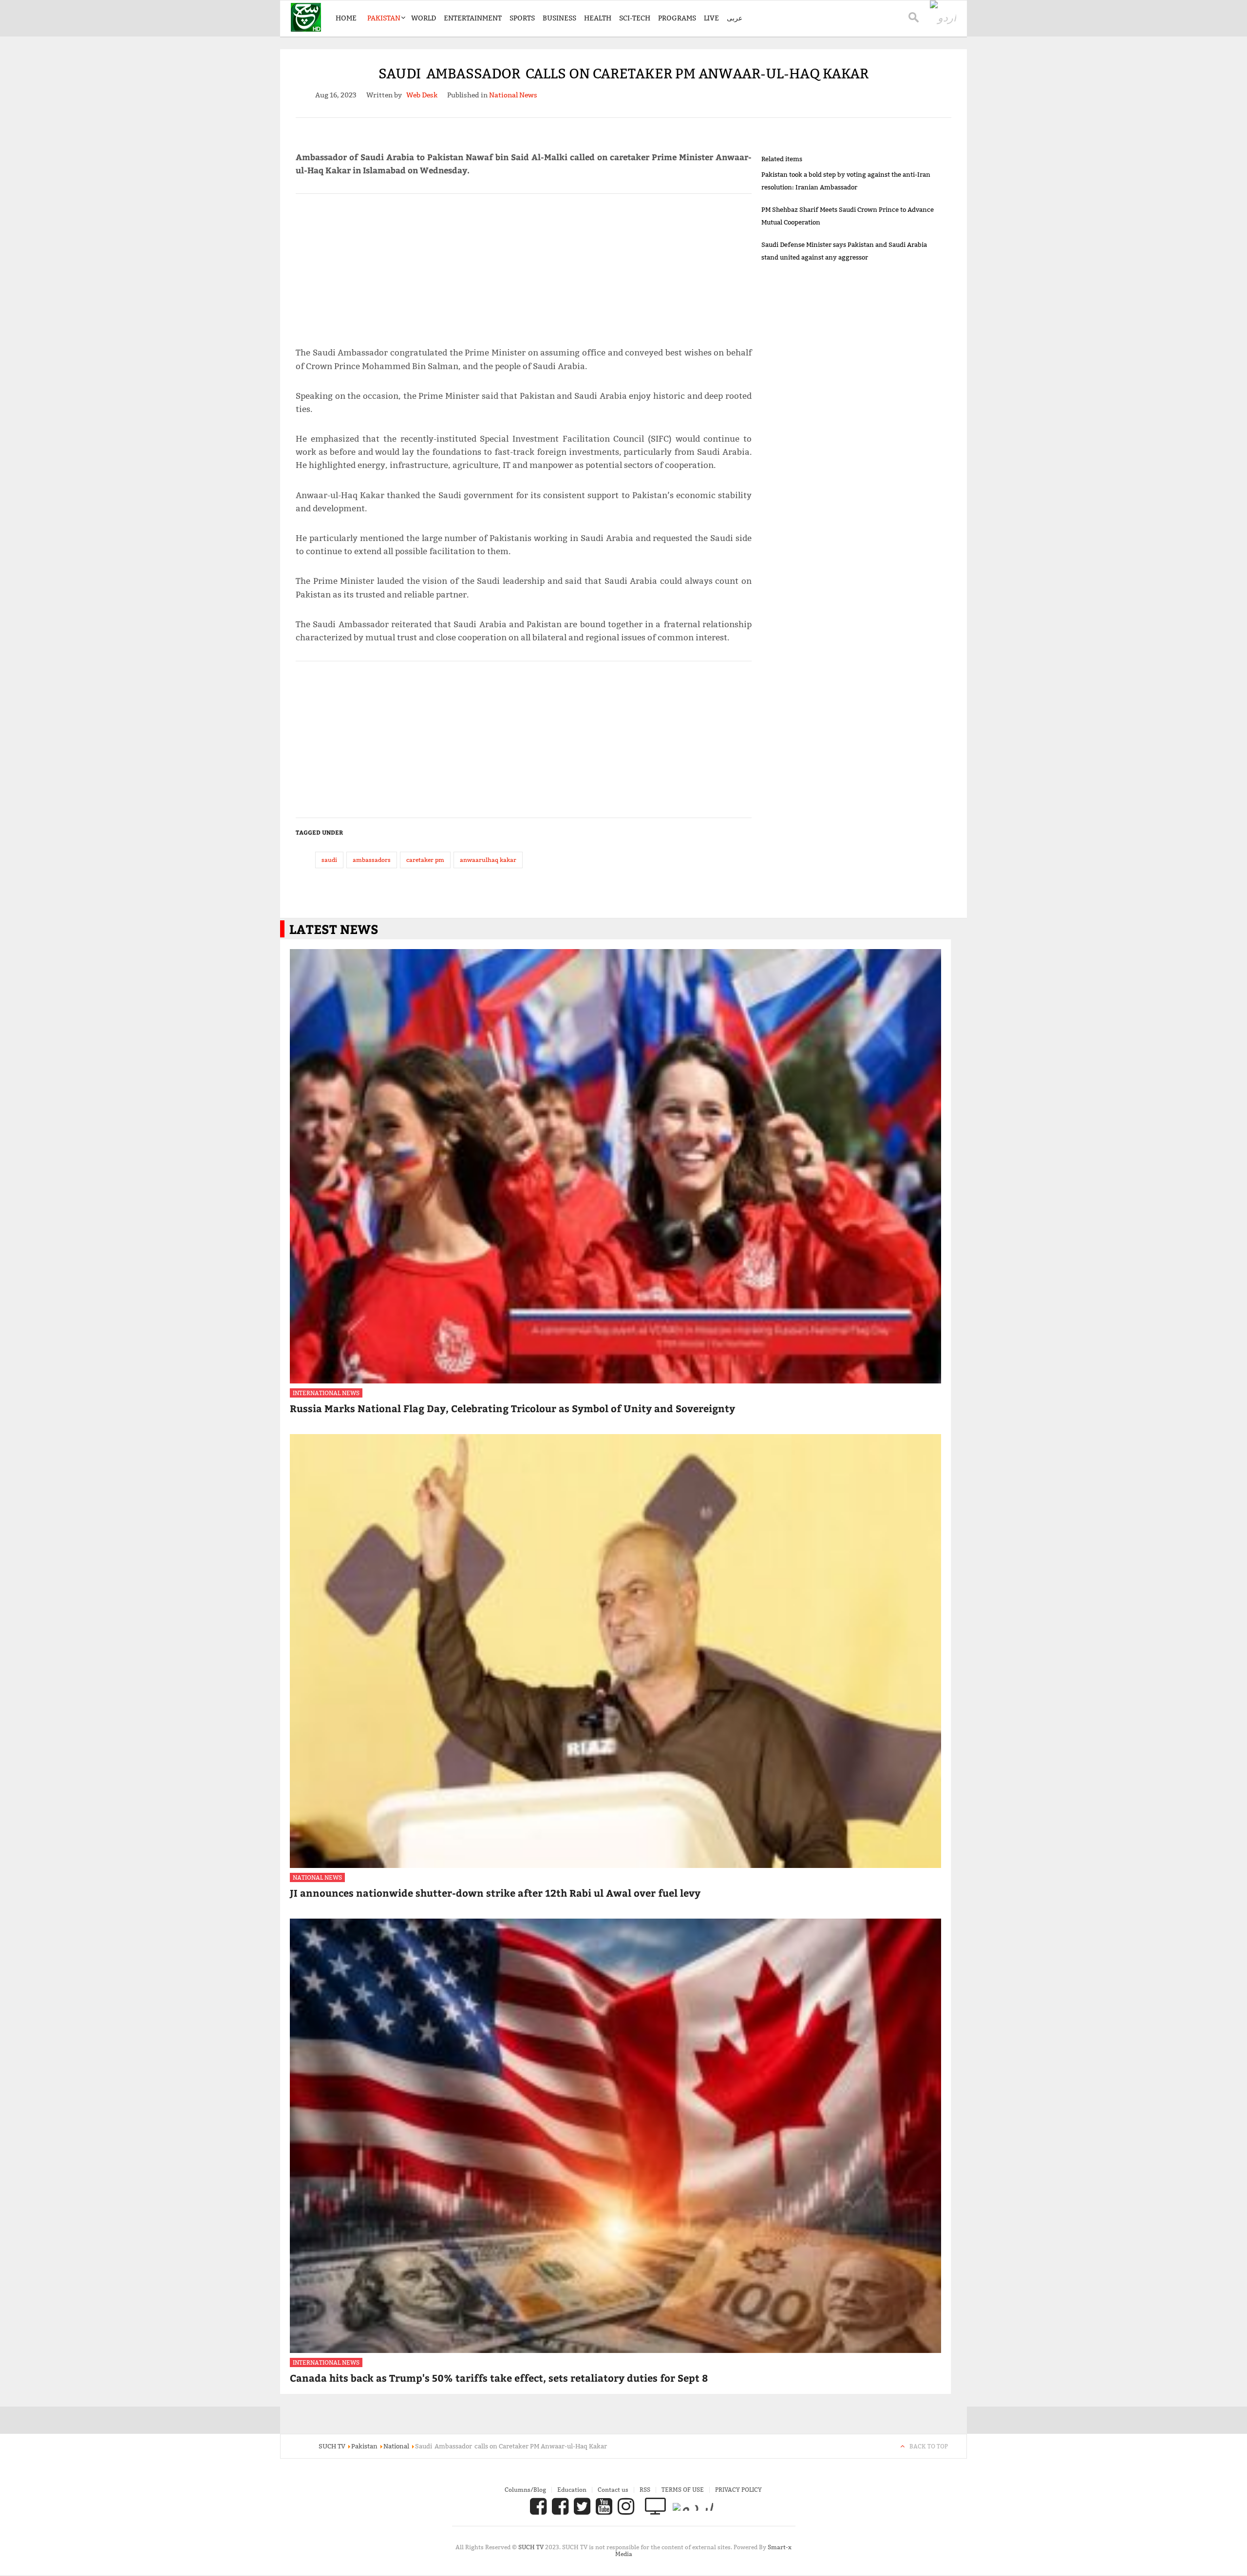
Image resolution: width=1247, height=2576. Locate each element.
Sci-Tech (635, 18)
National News (317, 1877)
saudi (329, 860)
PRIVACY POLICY (738, 2490)
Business (559, 18)
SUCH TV (532, 2547)
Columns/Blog (525, 2490)
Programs (677, 18)
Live (711, 18)
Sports (522, 18)
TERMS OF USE (683, 2490)
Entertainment (473, 18)
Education (572, 2490)
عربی (735, 18)
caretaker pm (425, 860)
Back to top (929, 2446)
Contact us (613, 2490)
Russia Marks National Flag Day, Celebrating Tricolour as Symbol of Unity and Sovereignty (512, 1408)
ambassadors (372, 860)
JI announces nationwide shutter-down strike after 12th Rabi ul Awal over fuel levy (495, 1893)
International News (326, 1393)
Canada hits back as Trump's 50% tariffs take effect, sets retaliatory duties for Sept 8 (499, 2378)
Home (346, 18)
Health (598, 18)
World (424, 18)
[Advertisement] (524, 266)
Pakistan (384, 18)
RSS (645, 2490)
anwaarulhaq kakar (488, 860)
